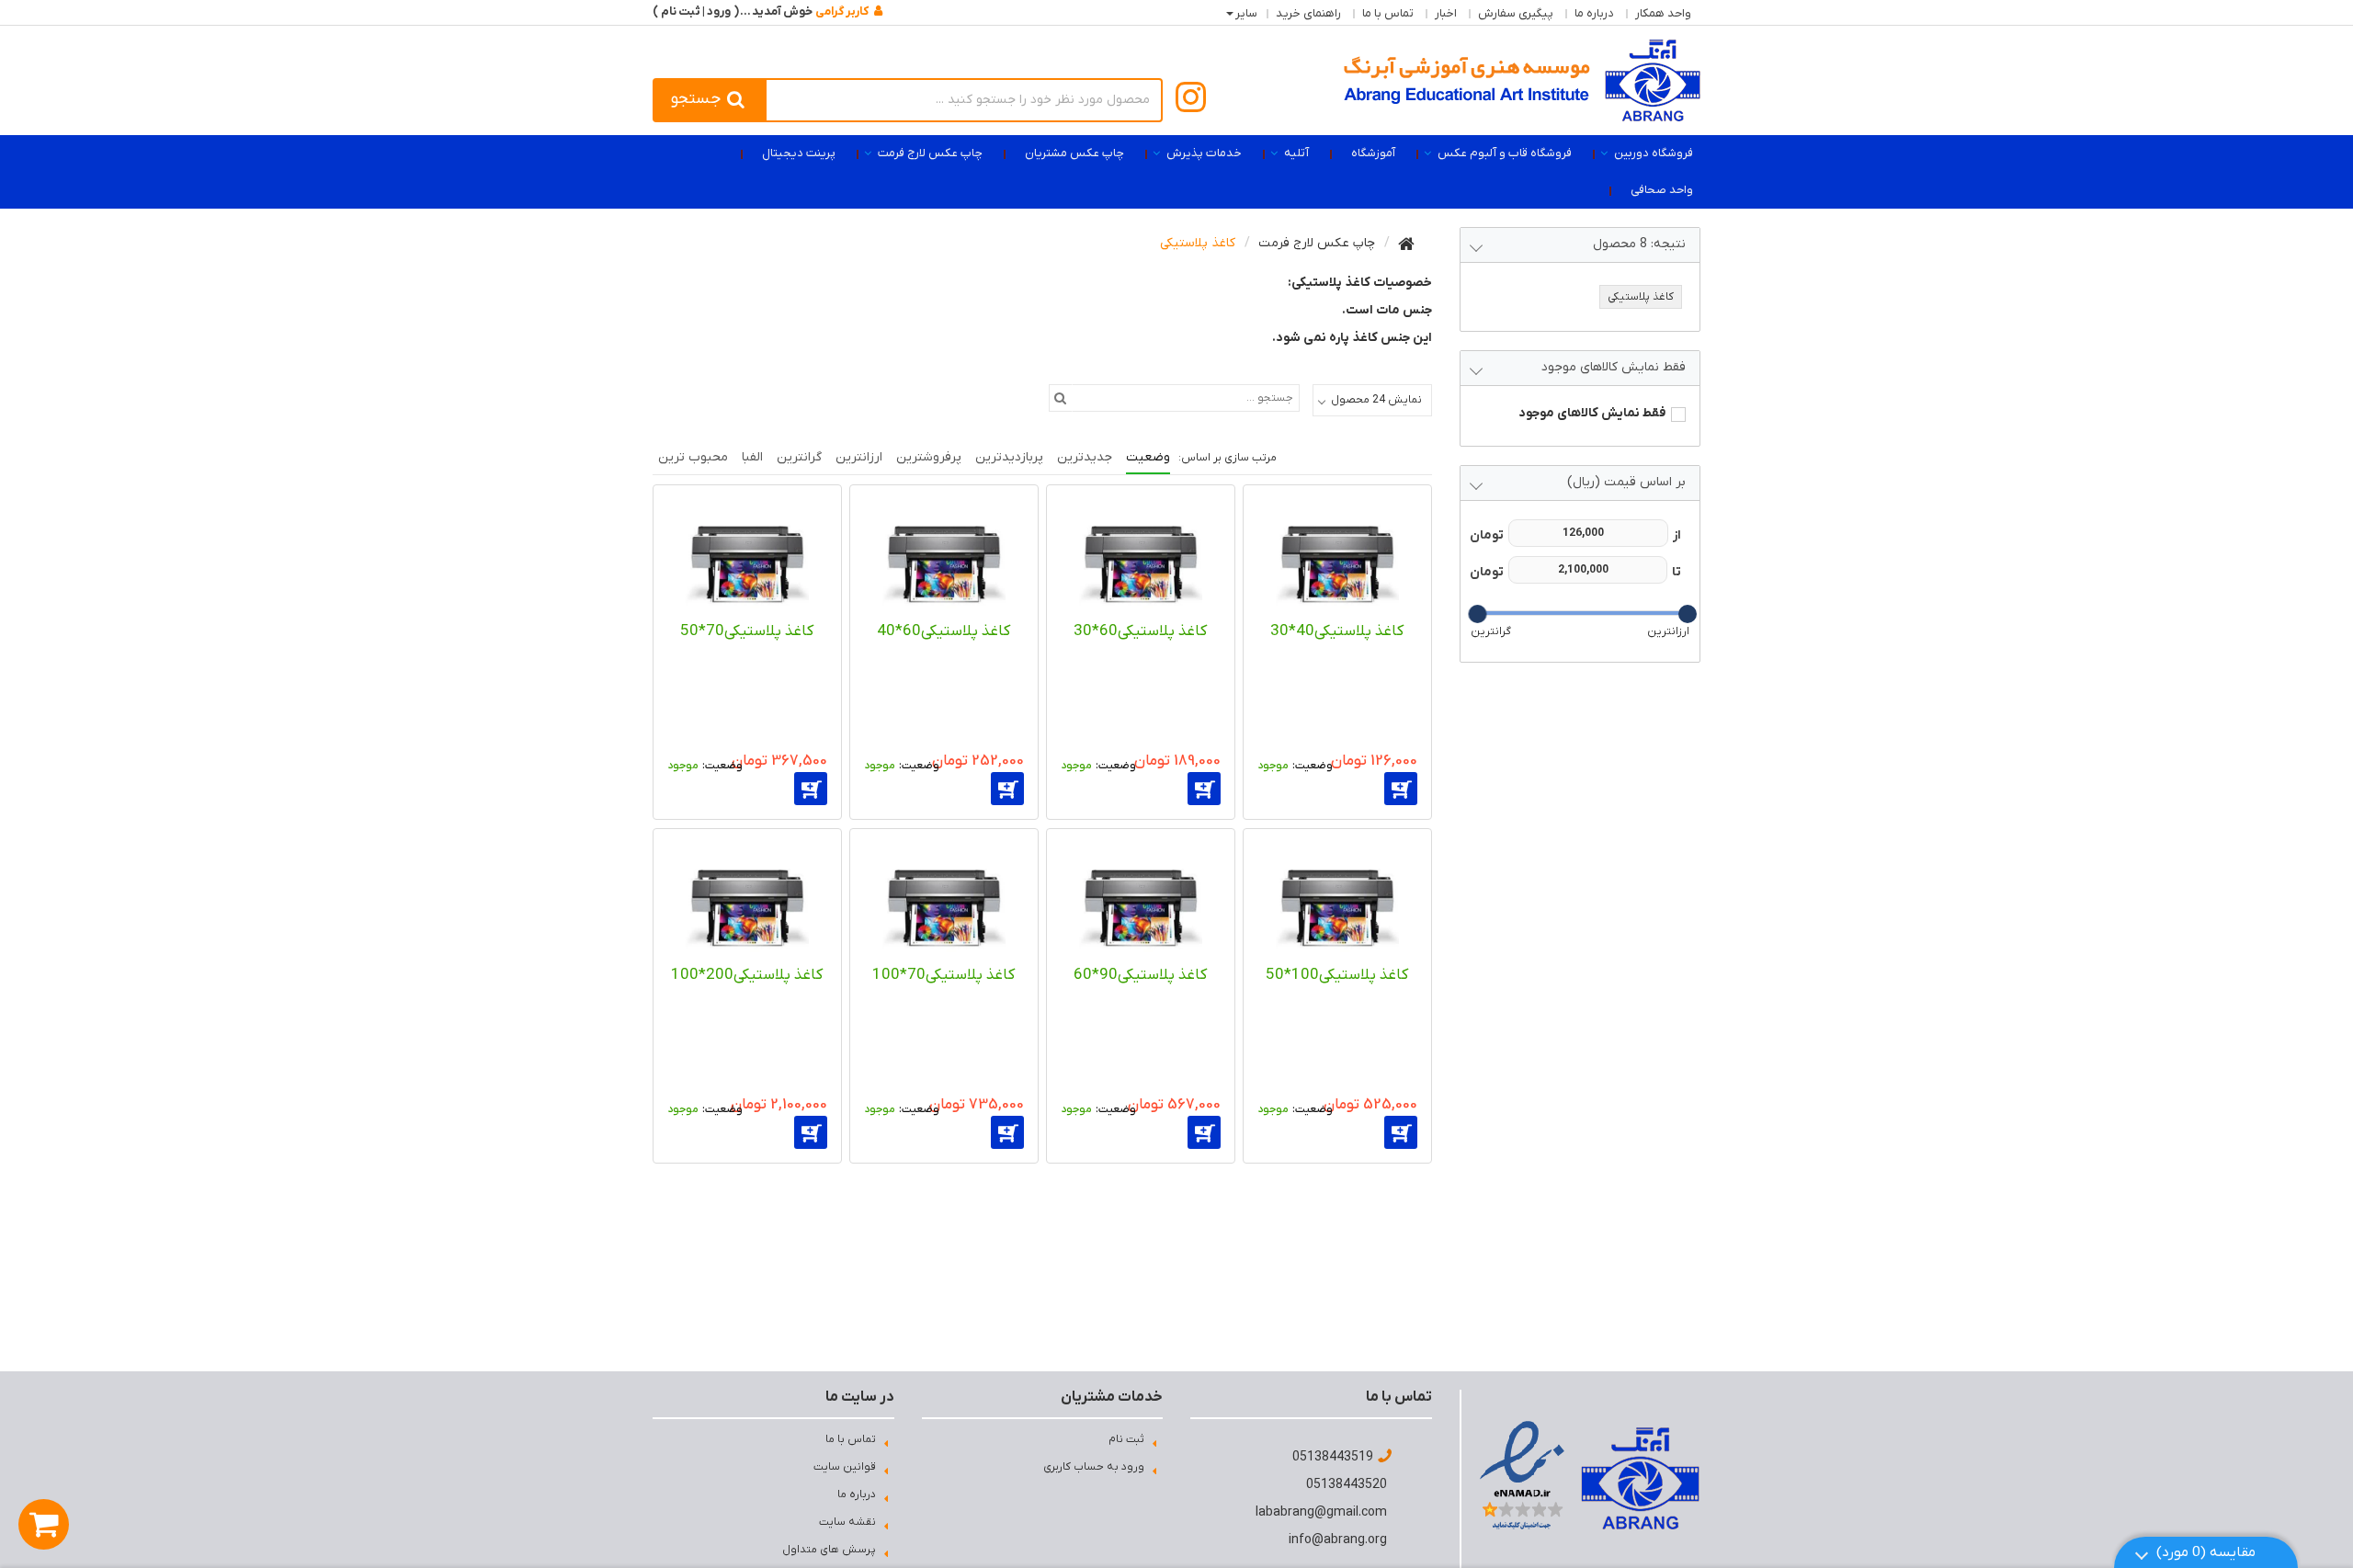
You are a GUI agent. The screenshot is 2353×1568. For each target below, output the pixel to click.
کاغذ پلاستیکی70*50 (747, 631)
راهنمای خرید (1308, 13)
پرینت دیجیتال (799, 153)
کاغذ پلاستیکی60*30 (1140, 631)
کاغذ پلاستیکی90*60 (1140, 975)
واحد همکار (1663, 13)
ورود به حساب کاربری (1094, 1467)
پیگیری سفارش (1516, 13)
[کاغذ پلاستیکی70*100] (944, 900)
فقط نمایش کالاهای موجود (1592, 413)
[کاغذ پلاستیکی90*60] (1141, 900)
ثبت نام (1126, 1439)
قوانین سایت (845, 1467)
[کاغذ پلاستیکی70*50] (747, 556)
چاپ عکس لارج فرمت (930, 153)
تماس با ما (1388, 13)
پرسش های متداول (829, 1550)
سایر (1246, 13)
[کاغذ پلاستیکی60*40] (944, 556)
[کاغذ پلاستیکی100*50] (1337, 900)
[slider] (1687, 614)
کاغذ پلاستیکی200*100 (747, 975)
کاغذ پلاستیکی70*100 (943, 975)
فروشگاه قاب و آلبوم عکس (1505, 153)
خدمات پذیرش (1204, 153)
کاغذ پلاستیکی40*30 (1337, 631)
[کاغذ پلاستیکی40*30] (1337, 556)
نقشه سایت (847, 1522)
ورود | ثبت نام (696, 11)
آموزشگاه (1373, 153)
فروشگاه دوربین (1654, 153)
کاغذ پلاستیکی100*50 (1337, 975)
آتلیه (1296, 153)
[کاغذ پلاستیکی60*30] (1141, 556)
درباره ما (1594, 13)
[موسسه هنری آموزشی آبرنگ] (1522, 80)
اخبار (1446, 13)
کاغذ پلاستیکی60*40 (943, 631)
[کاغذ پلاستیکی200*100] (747, 900)
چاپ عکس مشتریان (1074, 153)
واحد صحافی (1662, 190)
